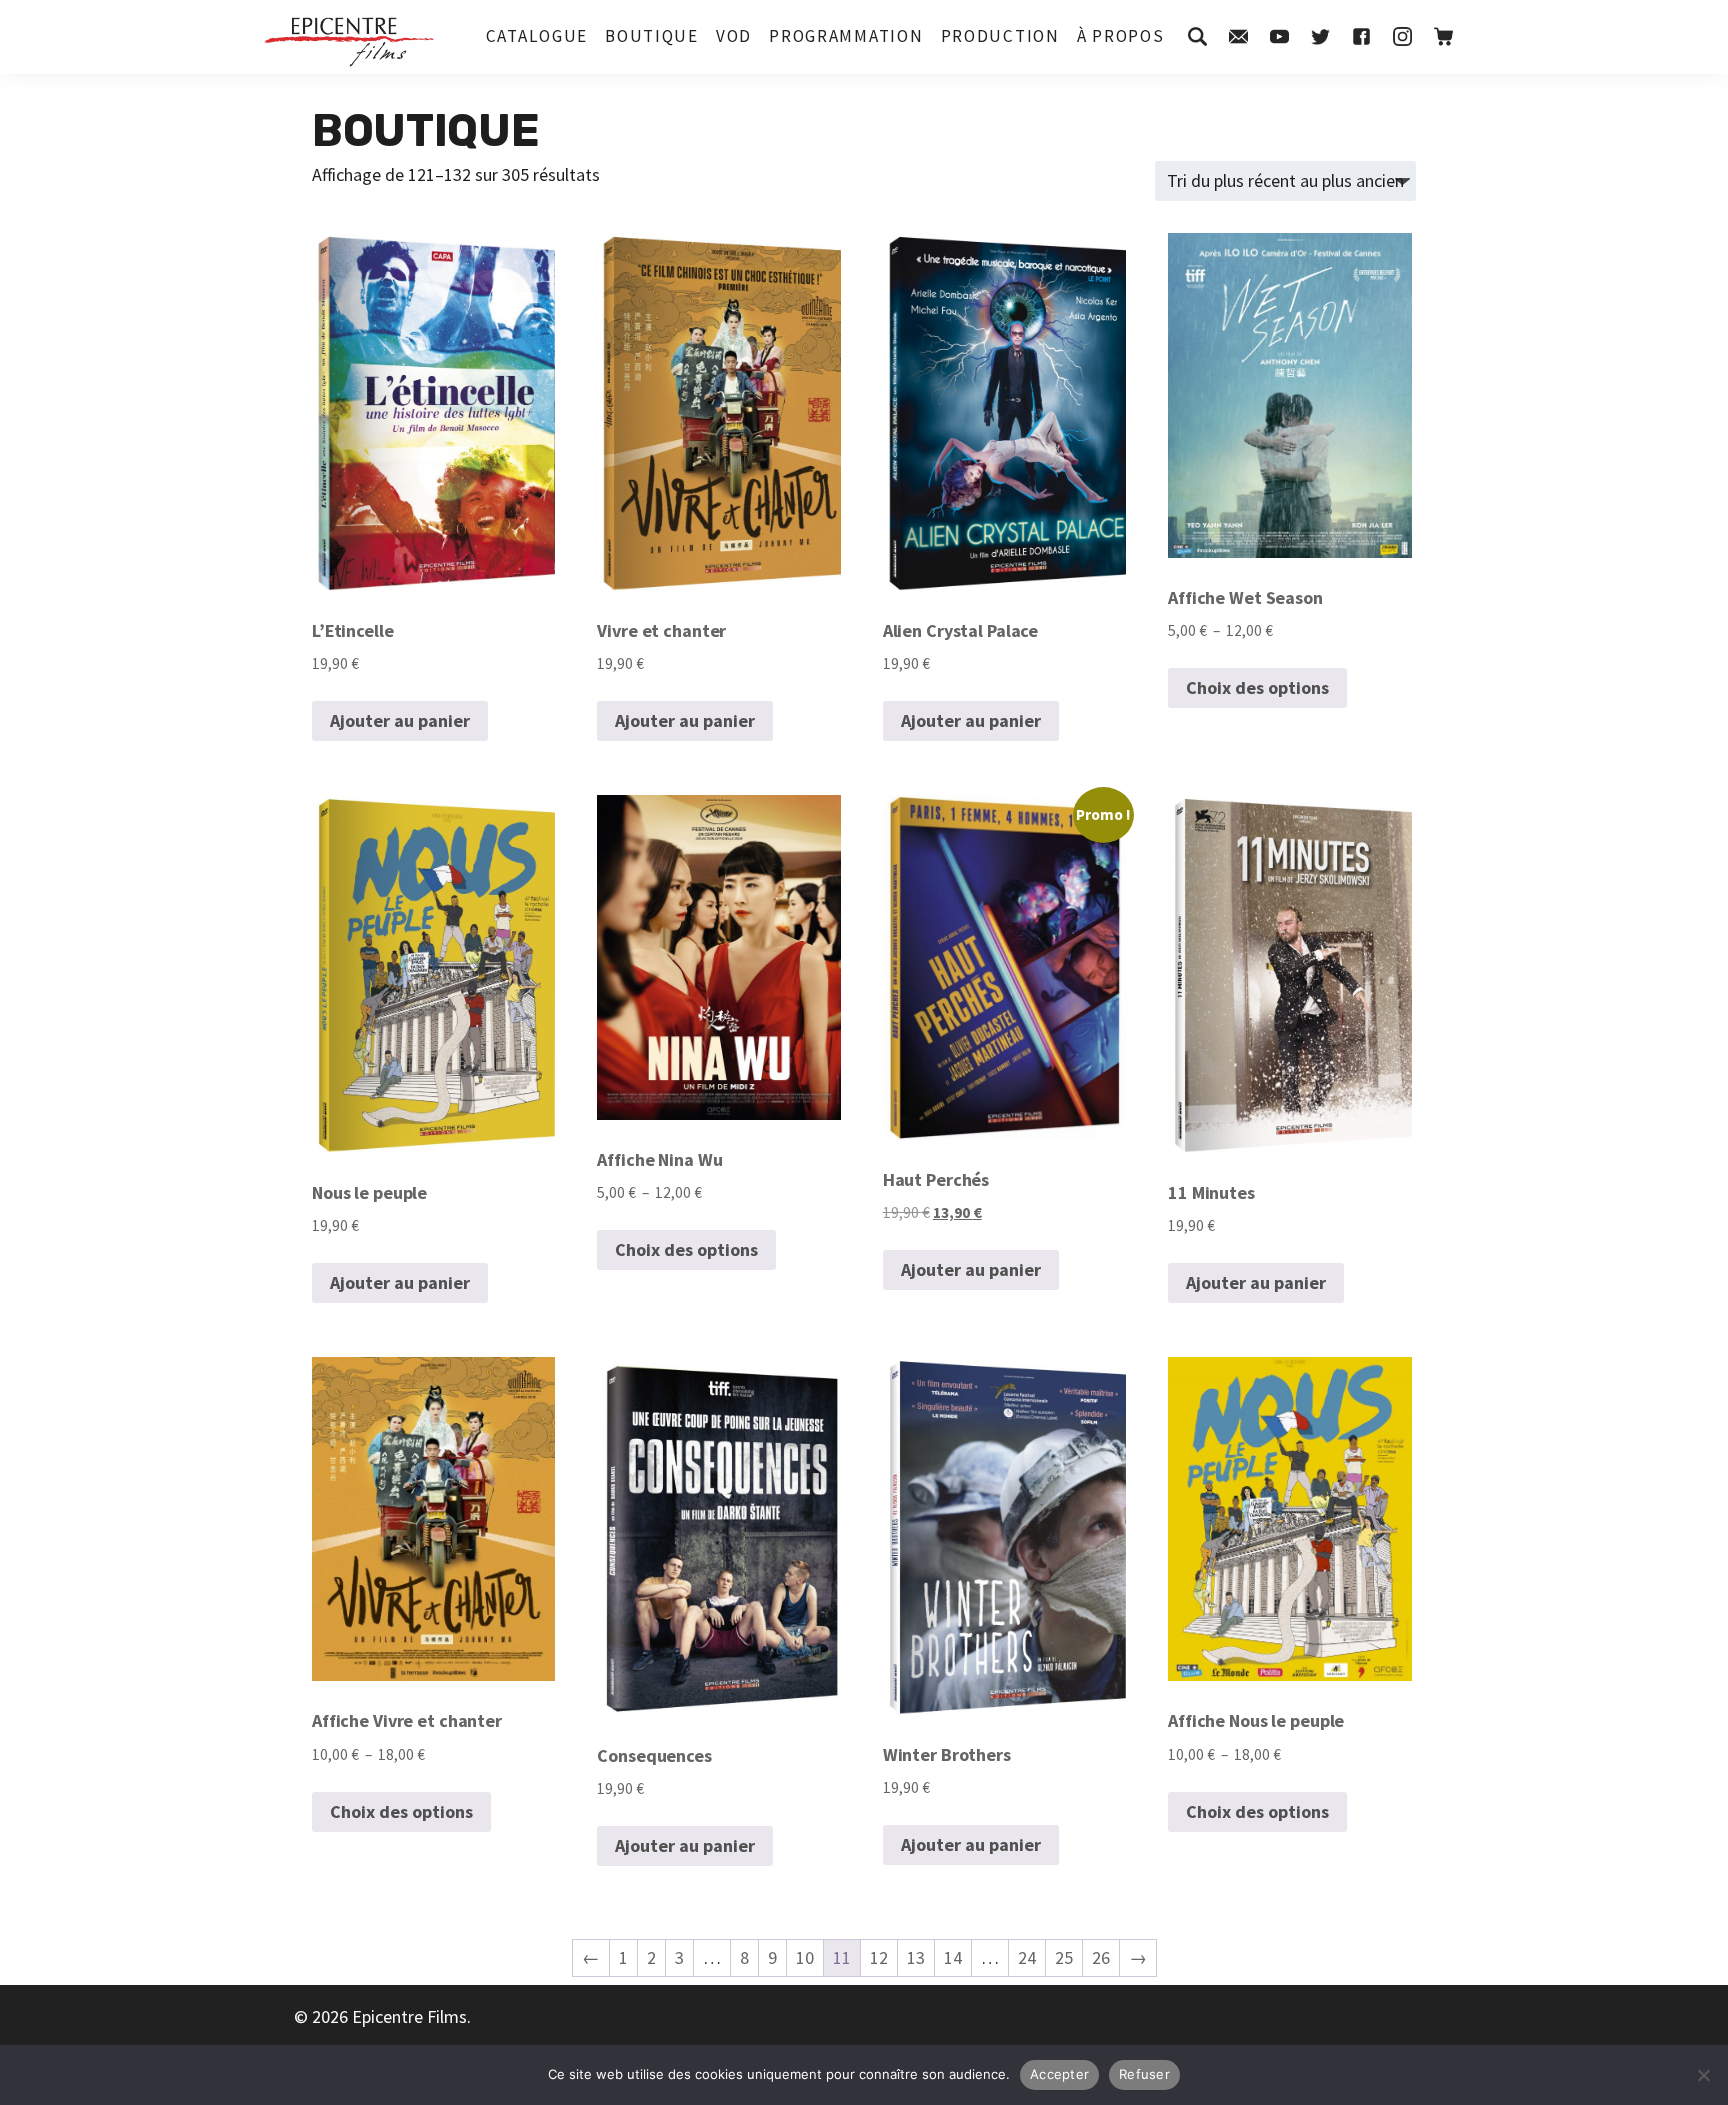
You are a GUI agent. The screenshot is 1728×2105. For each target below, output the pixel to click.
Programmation (846, 36)
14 (953, 1957)
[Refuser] (1703, 2075)
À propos (1121, 36)
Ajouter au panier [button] (400, 720)
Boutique (652, 36)
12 (879, 1957)
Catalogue (537, 36)
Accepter (1059, 2074)
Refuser (1144, 2074)
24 (1027, 1957)
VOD (734, 36)
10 (805, 1957)
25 (1064, 1957)
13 (916, 1957)
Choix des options (1257, 687)
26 (1101, 1957)
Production (1000, 36)
